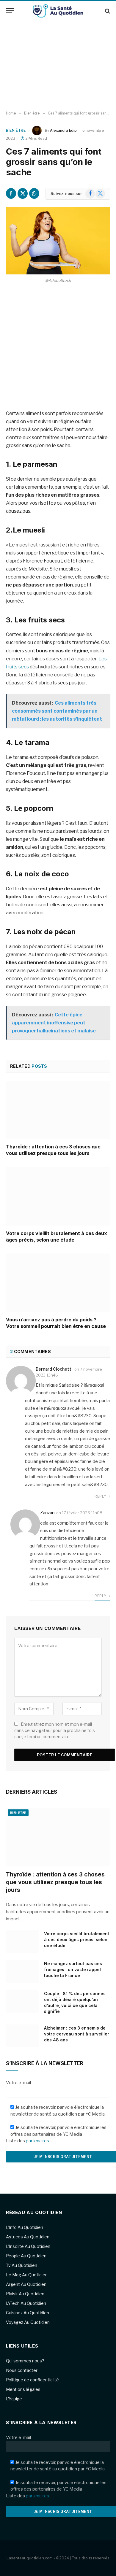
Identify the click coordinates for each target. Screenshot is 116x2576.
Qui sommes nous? (25, 2361)
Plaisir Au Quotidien (25, 2294)
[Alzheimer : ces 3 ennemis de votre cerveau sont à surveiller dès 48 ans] (22, 2036)
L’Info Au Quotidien (25, 2227)
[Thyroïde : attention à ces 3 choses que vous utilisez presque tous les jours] (58, 1110)
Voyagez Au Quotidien (28, 2322)
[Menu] (10, 11)
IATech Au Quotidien (26, 2303)
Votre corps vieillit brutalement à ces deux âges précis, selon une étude (57, 1237)
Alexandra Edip (63, 130)
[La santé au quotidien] (58, 11)
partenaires (37, 2141)
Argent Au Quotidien (26, 2284)
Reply (101, 1496)
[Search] (107, 11)
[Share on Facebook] (11, 193)
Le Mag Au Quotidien (27, 2275)
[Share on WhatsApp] (34, 193)
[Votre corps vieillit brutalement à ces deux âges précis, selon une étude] (58, 1196)
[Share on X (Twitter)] (23, 193)
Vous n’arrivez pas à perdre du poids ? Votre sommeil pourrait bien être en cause (56, 1323)
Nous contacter (22, 2370)
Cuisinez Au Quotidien (28, 2313)
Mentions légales (23, 2389)
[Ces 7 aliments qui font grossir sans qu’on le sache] (58, 241)
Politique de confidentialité (32, 2380)
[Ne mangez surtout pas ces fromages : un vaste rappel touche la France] (22, 1971)
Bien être (16, 130)
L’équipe (14, 2399)
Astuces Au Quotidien (28, 2237)
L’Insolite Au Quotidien (28, 2246)
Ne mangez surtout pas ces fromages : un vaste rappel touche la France (73, 1969)
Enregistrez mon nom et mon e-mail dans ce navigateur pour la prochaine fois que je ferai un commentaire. (55, 1730)
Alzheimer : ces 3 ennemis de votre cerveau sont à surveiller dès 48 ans (77, 2034)
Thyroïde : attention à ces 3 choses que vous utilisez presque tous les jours (53, 1150)
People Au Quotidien (26, 2256)
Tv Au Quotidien (22, 2265)
